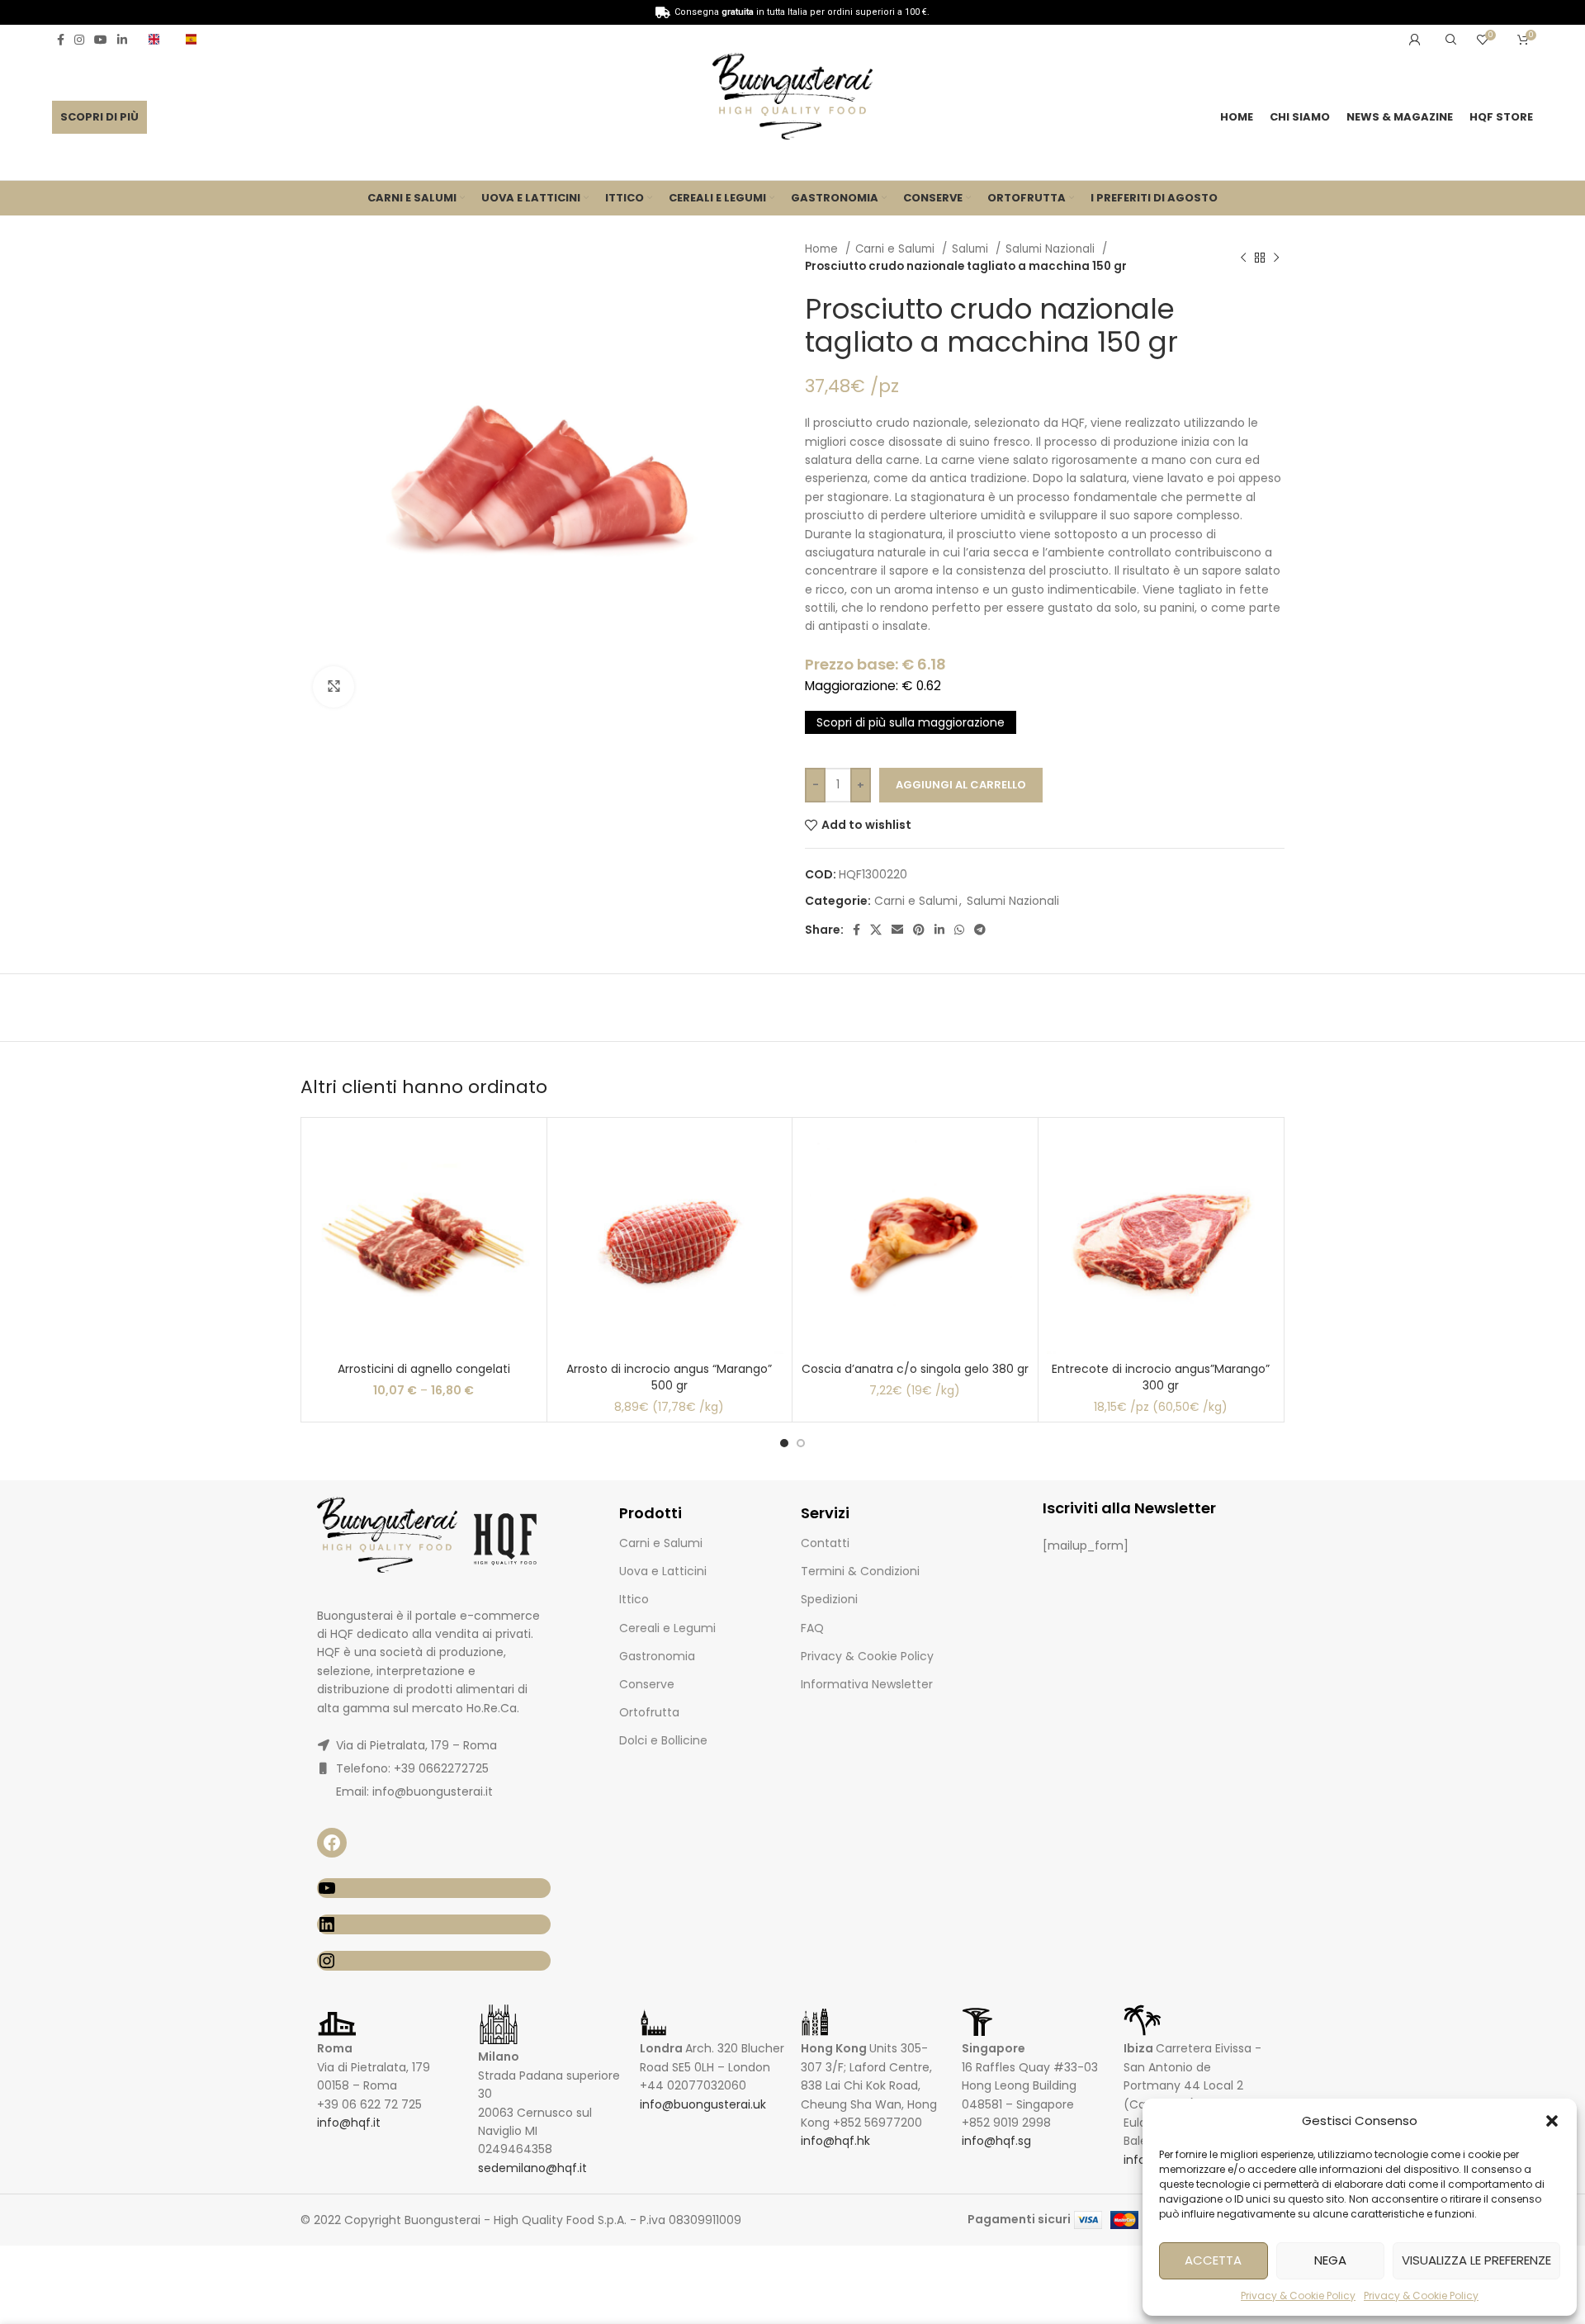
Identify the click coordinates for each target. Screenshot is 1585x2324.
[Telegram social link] (980, 930)
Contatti (825, 1543)
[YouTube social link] (101, 40)
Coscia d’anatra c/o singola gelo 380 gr (915, 1369)
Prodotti (651, 1513)
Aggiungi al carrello (961, 785)
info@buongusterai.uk (703, 2104)
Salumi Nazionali (1052, 249)
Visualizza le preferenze (1476, 2260)
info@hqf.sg (996, 2141)
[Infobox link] (159, 39)
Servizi (825, 1513)
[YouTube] (434, 1888)
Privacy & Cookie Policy (1298, 2296)
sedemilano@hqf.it (532, 2168)
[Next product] (1276, 258)
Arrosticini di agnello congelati (424, 1369)
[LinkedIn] (434, 1924)
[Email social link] (897, 930)
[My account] (1415, 40)
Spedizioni (829, 1599)
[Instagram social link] (79, 40)
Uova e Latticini (663, 1571)
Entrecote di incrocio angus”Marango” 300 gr (1161, 1377)
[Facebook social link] (61, 40)
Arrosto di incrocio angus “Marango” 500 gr (669, 1377)
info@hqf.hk (835, 2141)
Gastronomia (657, 1656)
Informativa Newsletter (867, 1684)
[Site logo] (792, 99)
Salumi (972, 249)
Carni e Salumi (897, 249)
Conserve (647, 1684)
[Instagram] (434, 1961)
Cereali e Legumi (667, 1628)
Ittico (634, 1599)
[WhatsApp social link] (959, 930)
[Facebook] (332, 1843)
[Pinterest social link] (919, 930)
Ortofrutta (649, 1712)
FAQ (812, 1628)
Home (823, 249)
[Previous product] (1243, 258)
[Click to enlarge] (334, 687)
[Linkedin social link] (122, 40)
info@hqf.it (349, 2123)
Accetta (1213, 2260)
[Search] (1449, 40)
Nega (1330, 2260)
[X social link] (876, 930)
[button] (1552, 2121)
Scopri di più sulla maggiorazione (911, 722)
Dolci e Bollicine (663, 1740)
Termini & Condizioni (860, 1571)
